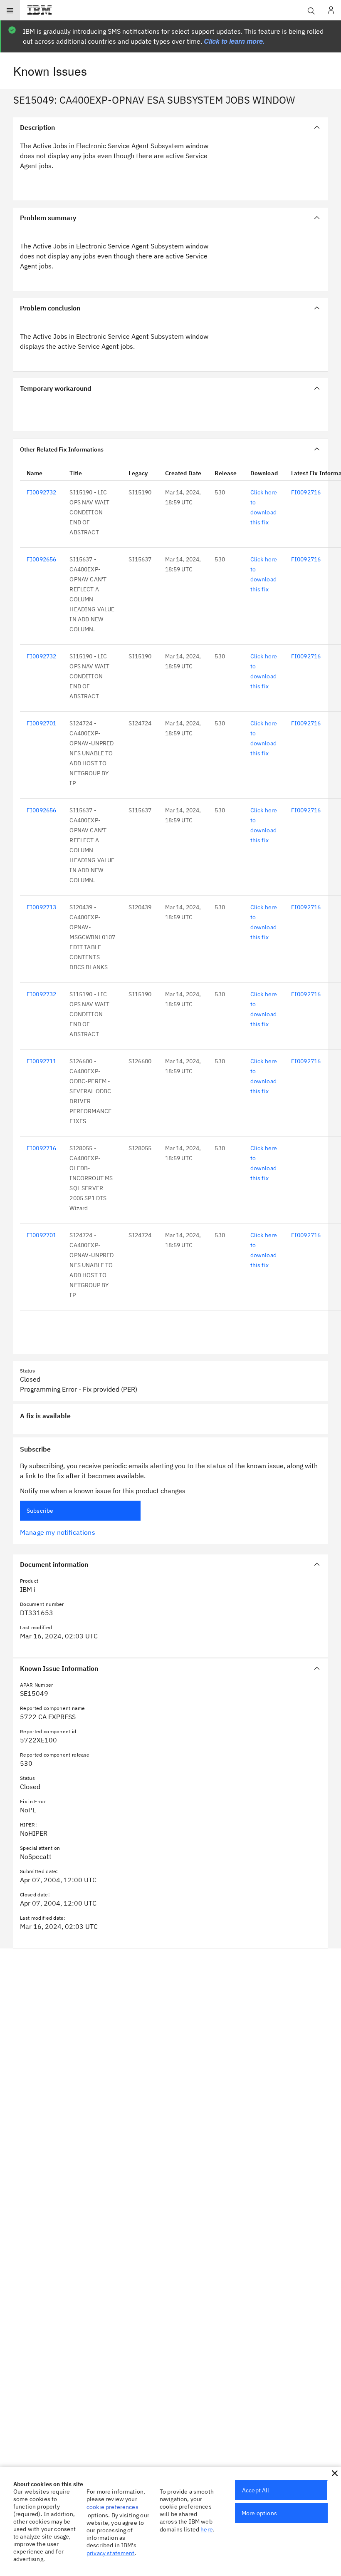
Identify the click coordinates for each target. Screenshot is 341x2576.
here (207, 2529)
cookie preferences (112, 2507)
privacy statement (111, 2553)
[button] (335, 2473)
